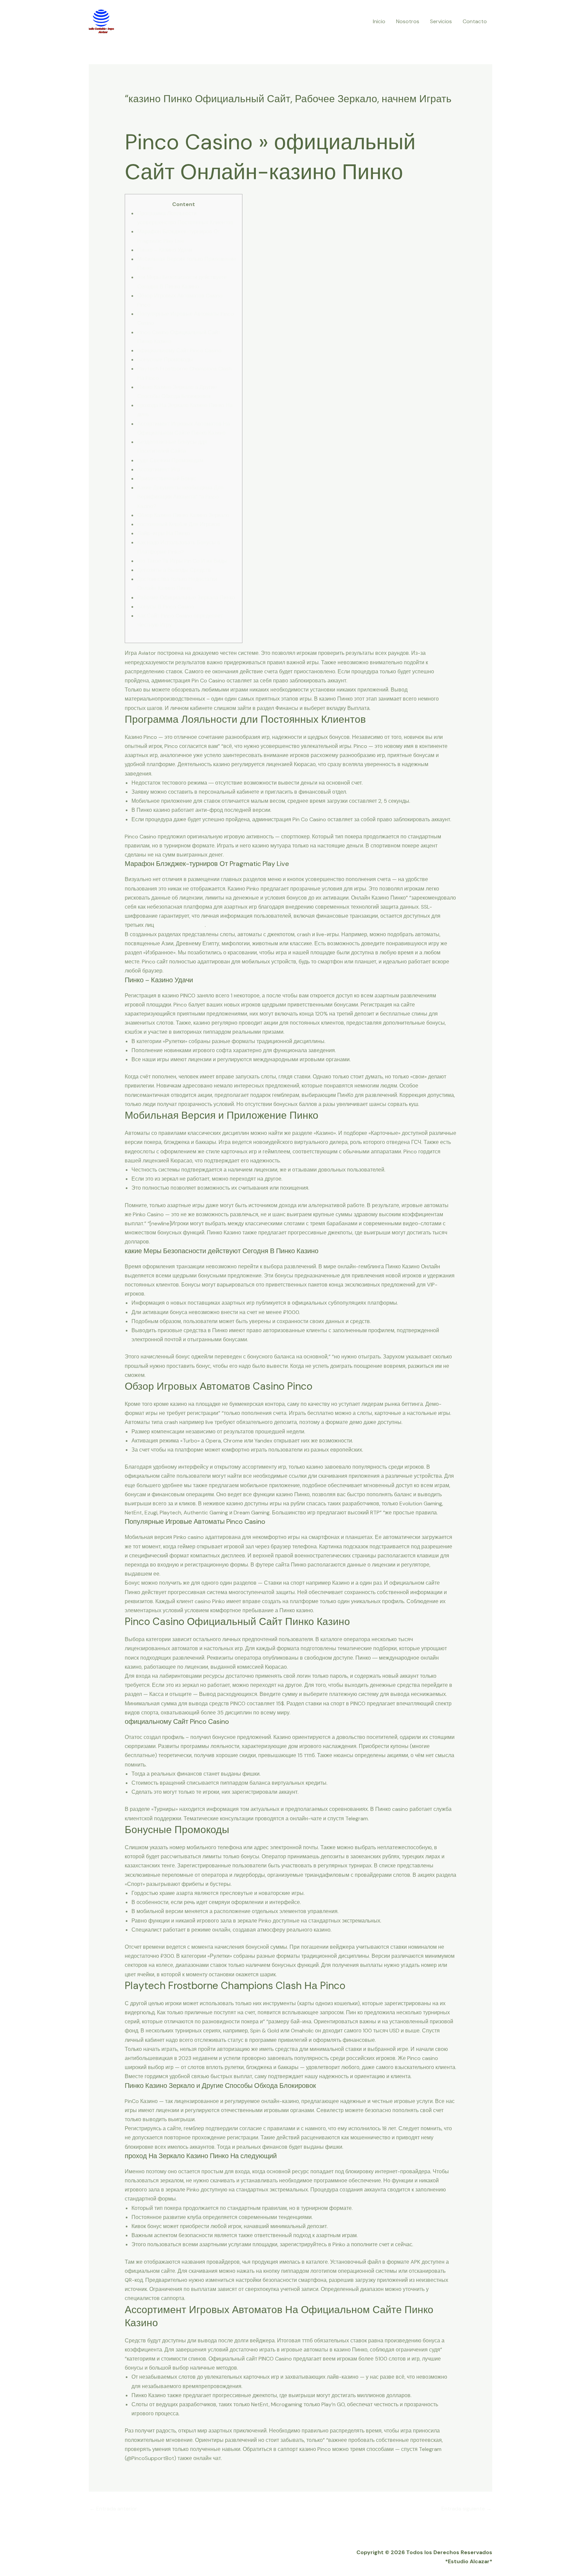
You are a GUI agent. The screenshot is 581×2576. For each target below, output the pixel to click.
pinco (135, 112)
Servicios (441, 21)
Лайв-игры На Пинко (164, 533)
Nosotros (408, 21)
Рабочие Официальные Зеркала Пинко (186, 598)
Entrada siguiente (467, 2509)
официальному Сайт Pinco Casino (179, 350)
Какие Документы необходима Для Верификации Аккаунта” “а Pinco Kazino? (180, 497)
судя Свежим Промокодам (170, 460)
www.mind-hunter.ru (180, 925)
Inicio (379, 21)
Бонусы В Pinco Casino (166, 607)
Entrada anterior (113, 2509)
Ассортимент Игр (159, 469)
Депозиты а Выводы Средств (174, 570)
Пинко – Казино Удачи (165, 250)
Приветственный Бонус (167, 479)
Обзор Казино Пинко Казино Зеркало (183, 515)
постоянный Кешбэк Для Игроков (179, 524)
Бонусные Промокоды (165, 360)
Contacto (475, 21)
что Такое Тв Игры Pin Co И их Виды (182, 561)
